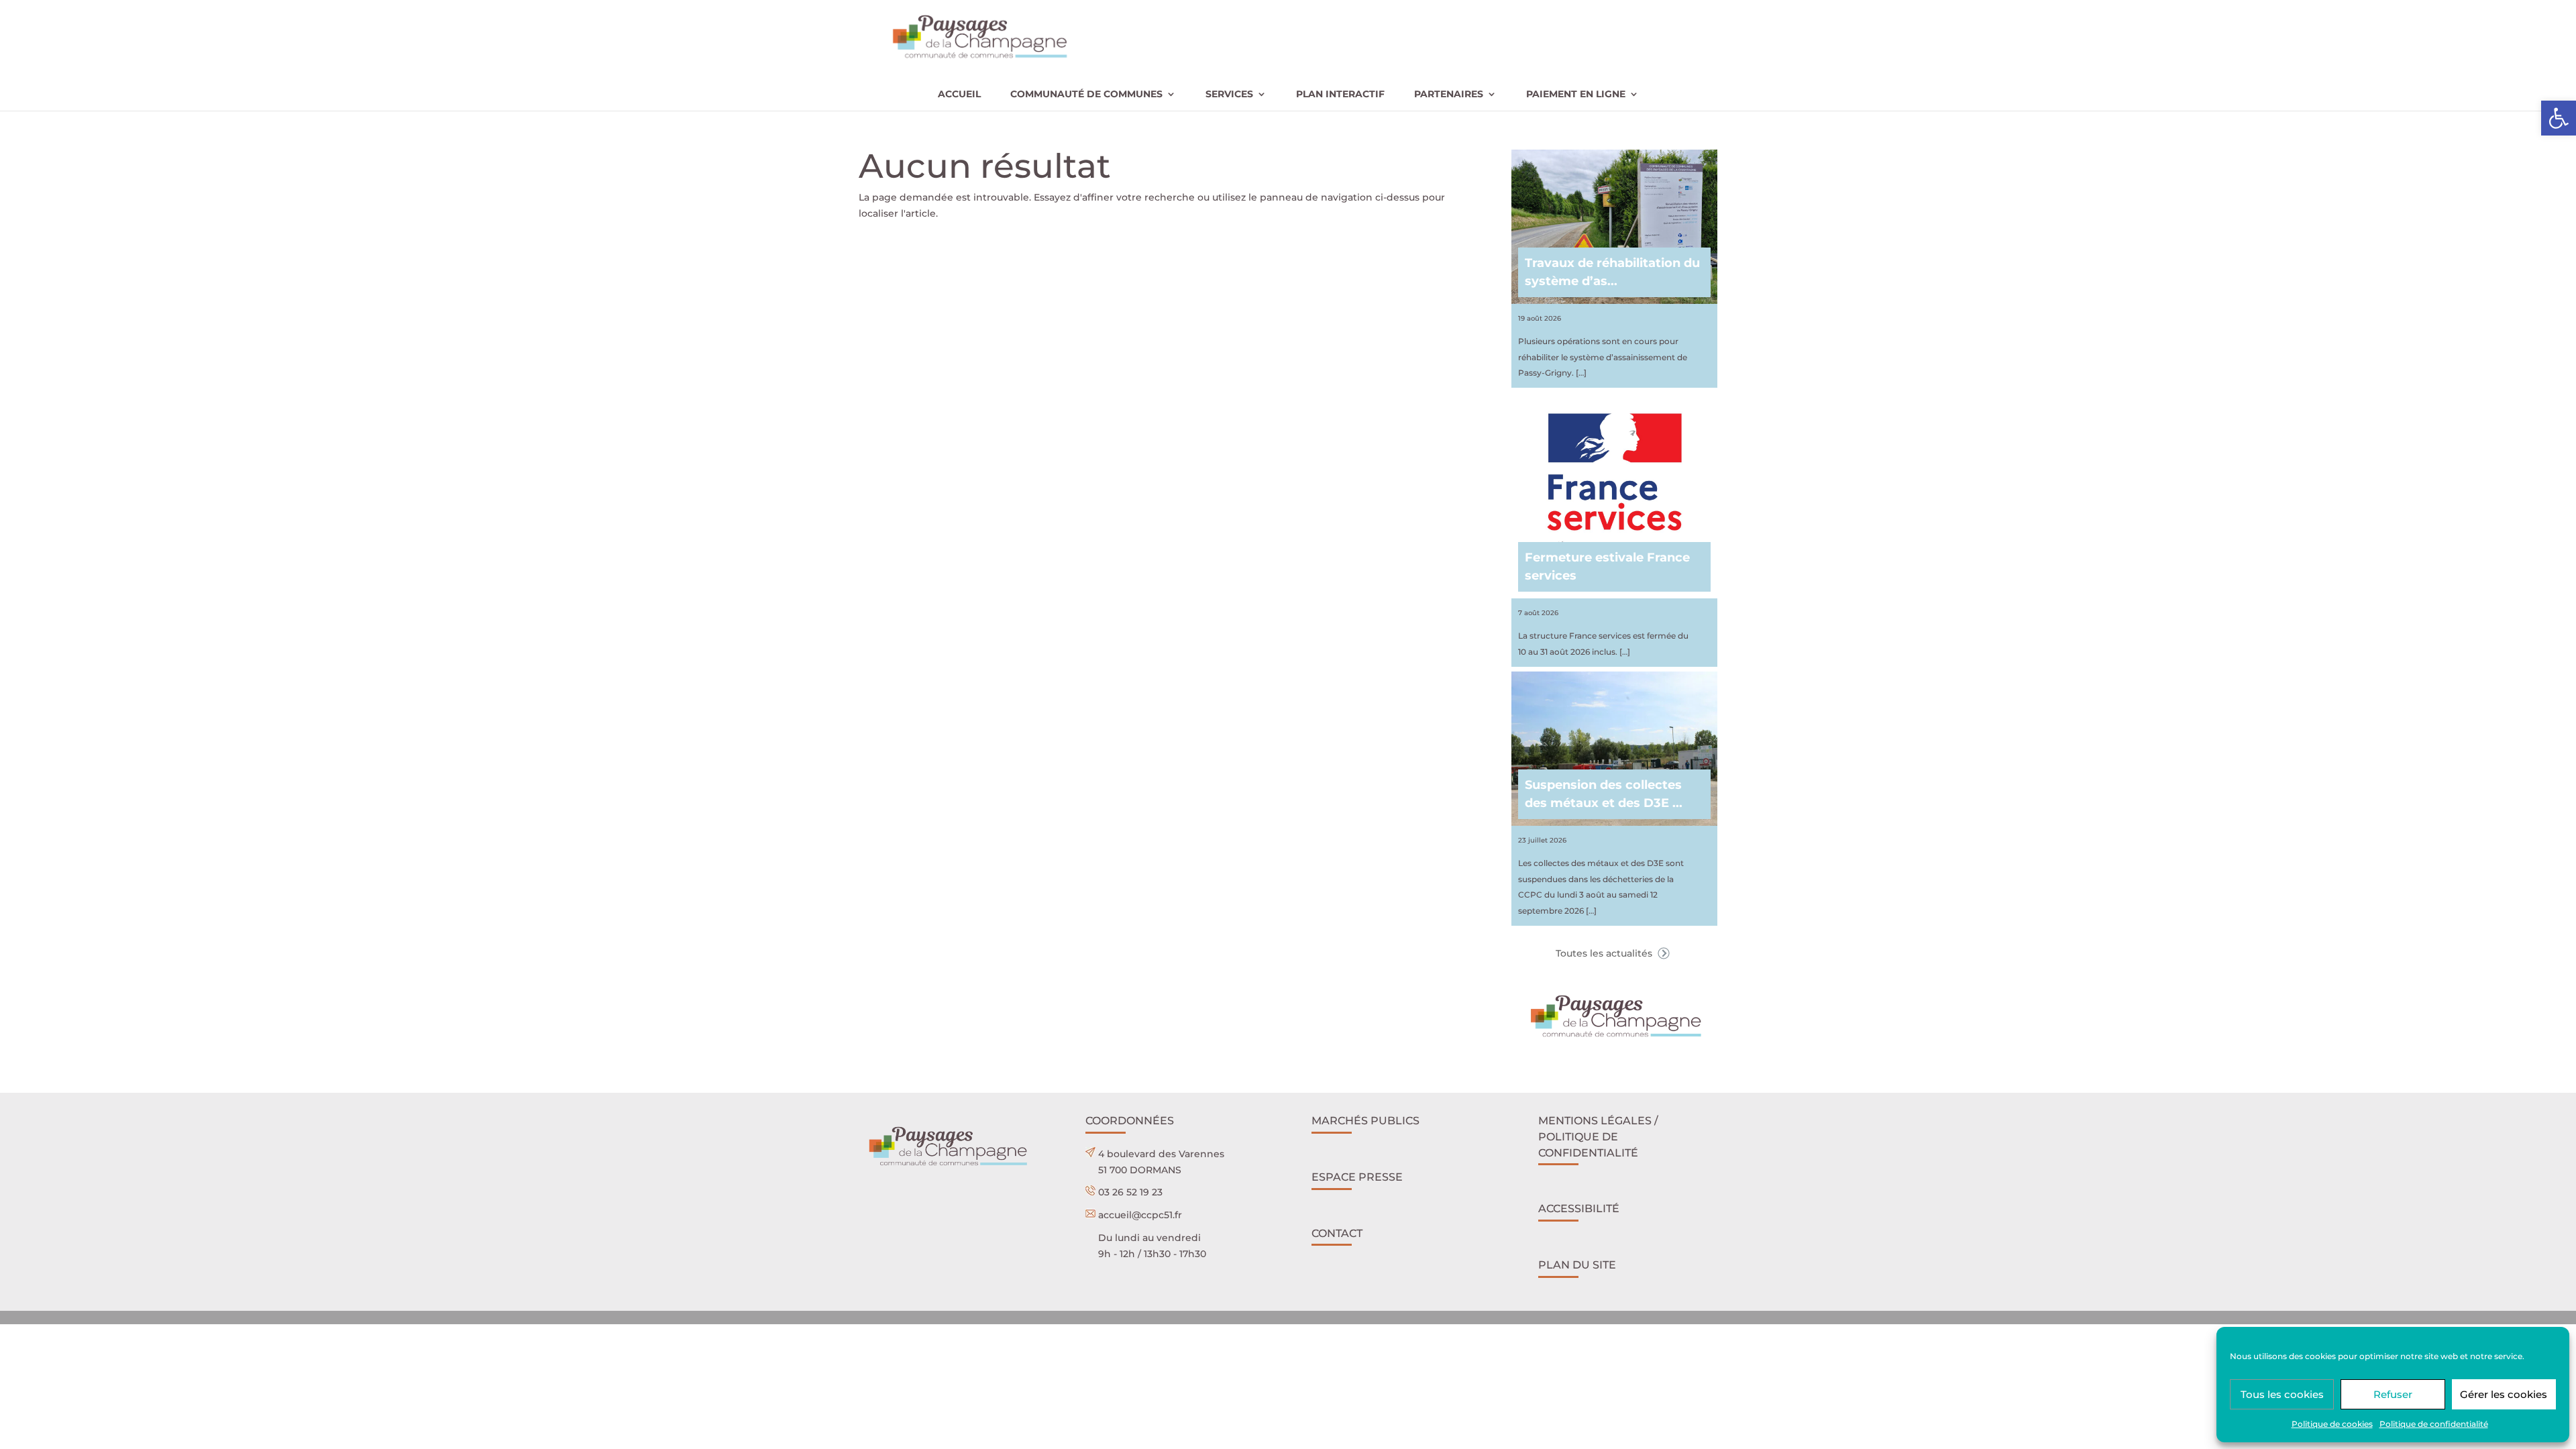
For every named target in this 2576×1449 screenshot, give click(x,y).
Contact (1337, 1233)
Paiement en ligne (1576, 95)
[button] (2559, 118)
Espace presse (1357, 1177)
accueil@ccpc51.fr (1140, 1215)
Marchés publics (1365, 1121)
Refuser (2393, 1394)
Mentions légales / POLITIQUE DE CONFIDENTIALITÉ (1598, 1137)
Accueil (959, 95)
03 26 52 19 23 (1130, 1192)
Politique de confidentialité (2434, 1424)
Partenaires (1449, 95)
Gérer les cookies (2504, 1394)
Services (1229, 95)
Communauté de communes (1086, 95)
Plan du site (1577, 1265)
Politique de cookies (2332, 1424)
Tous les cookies (2282, 1394)
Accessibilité (1579, 1209)
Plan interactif (1340, 95)
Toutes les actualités (1605, 953)
